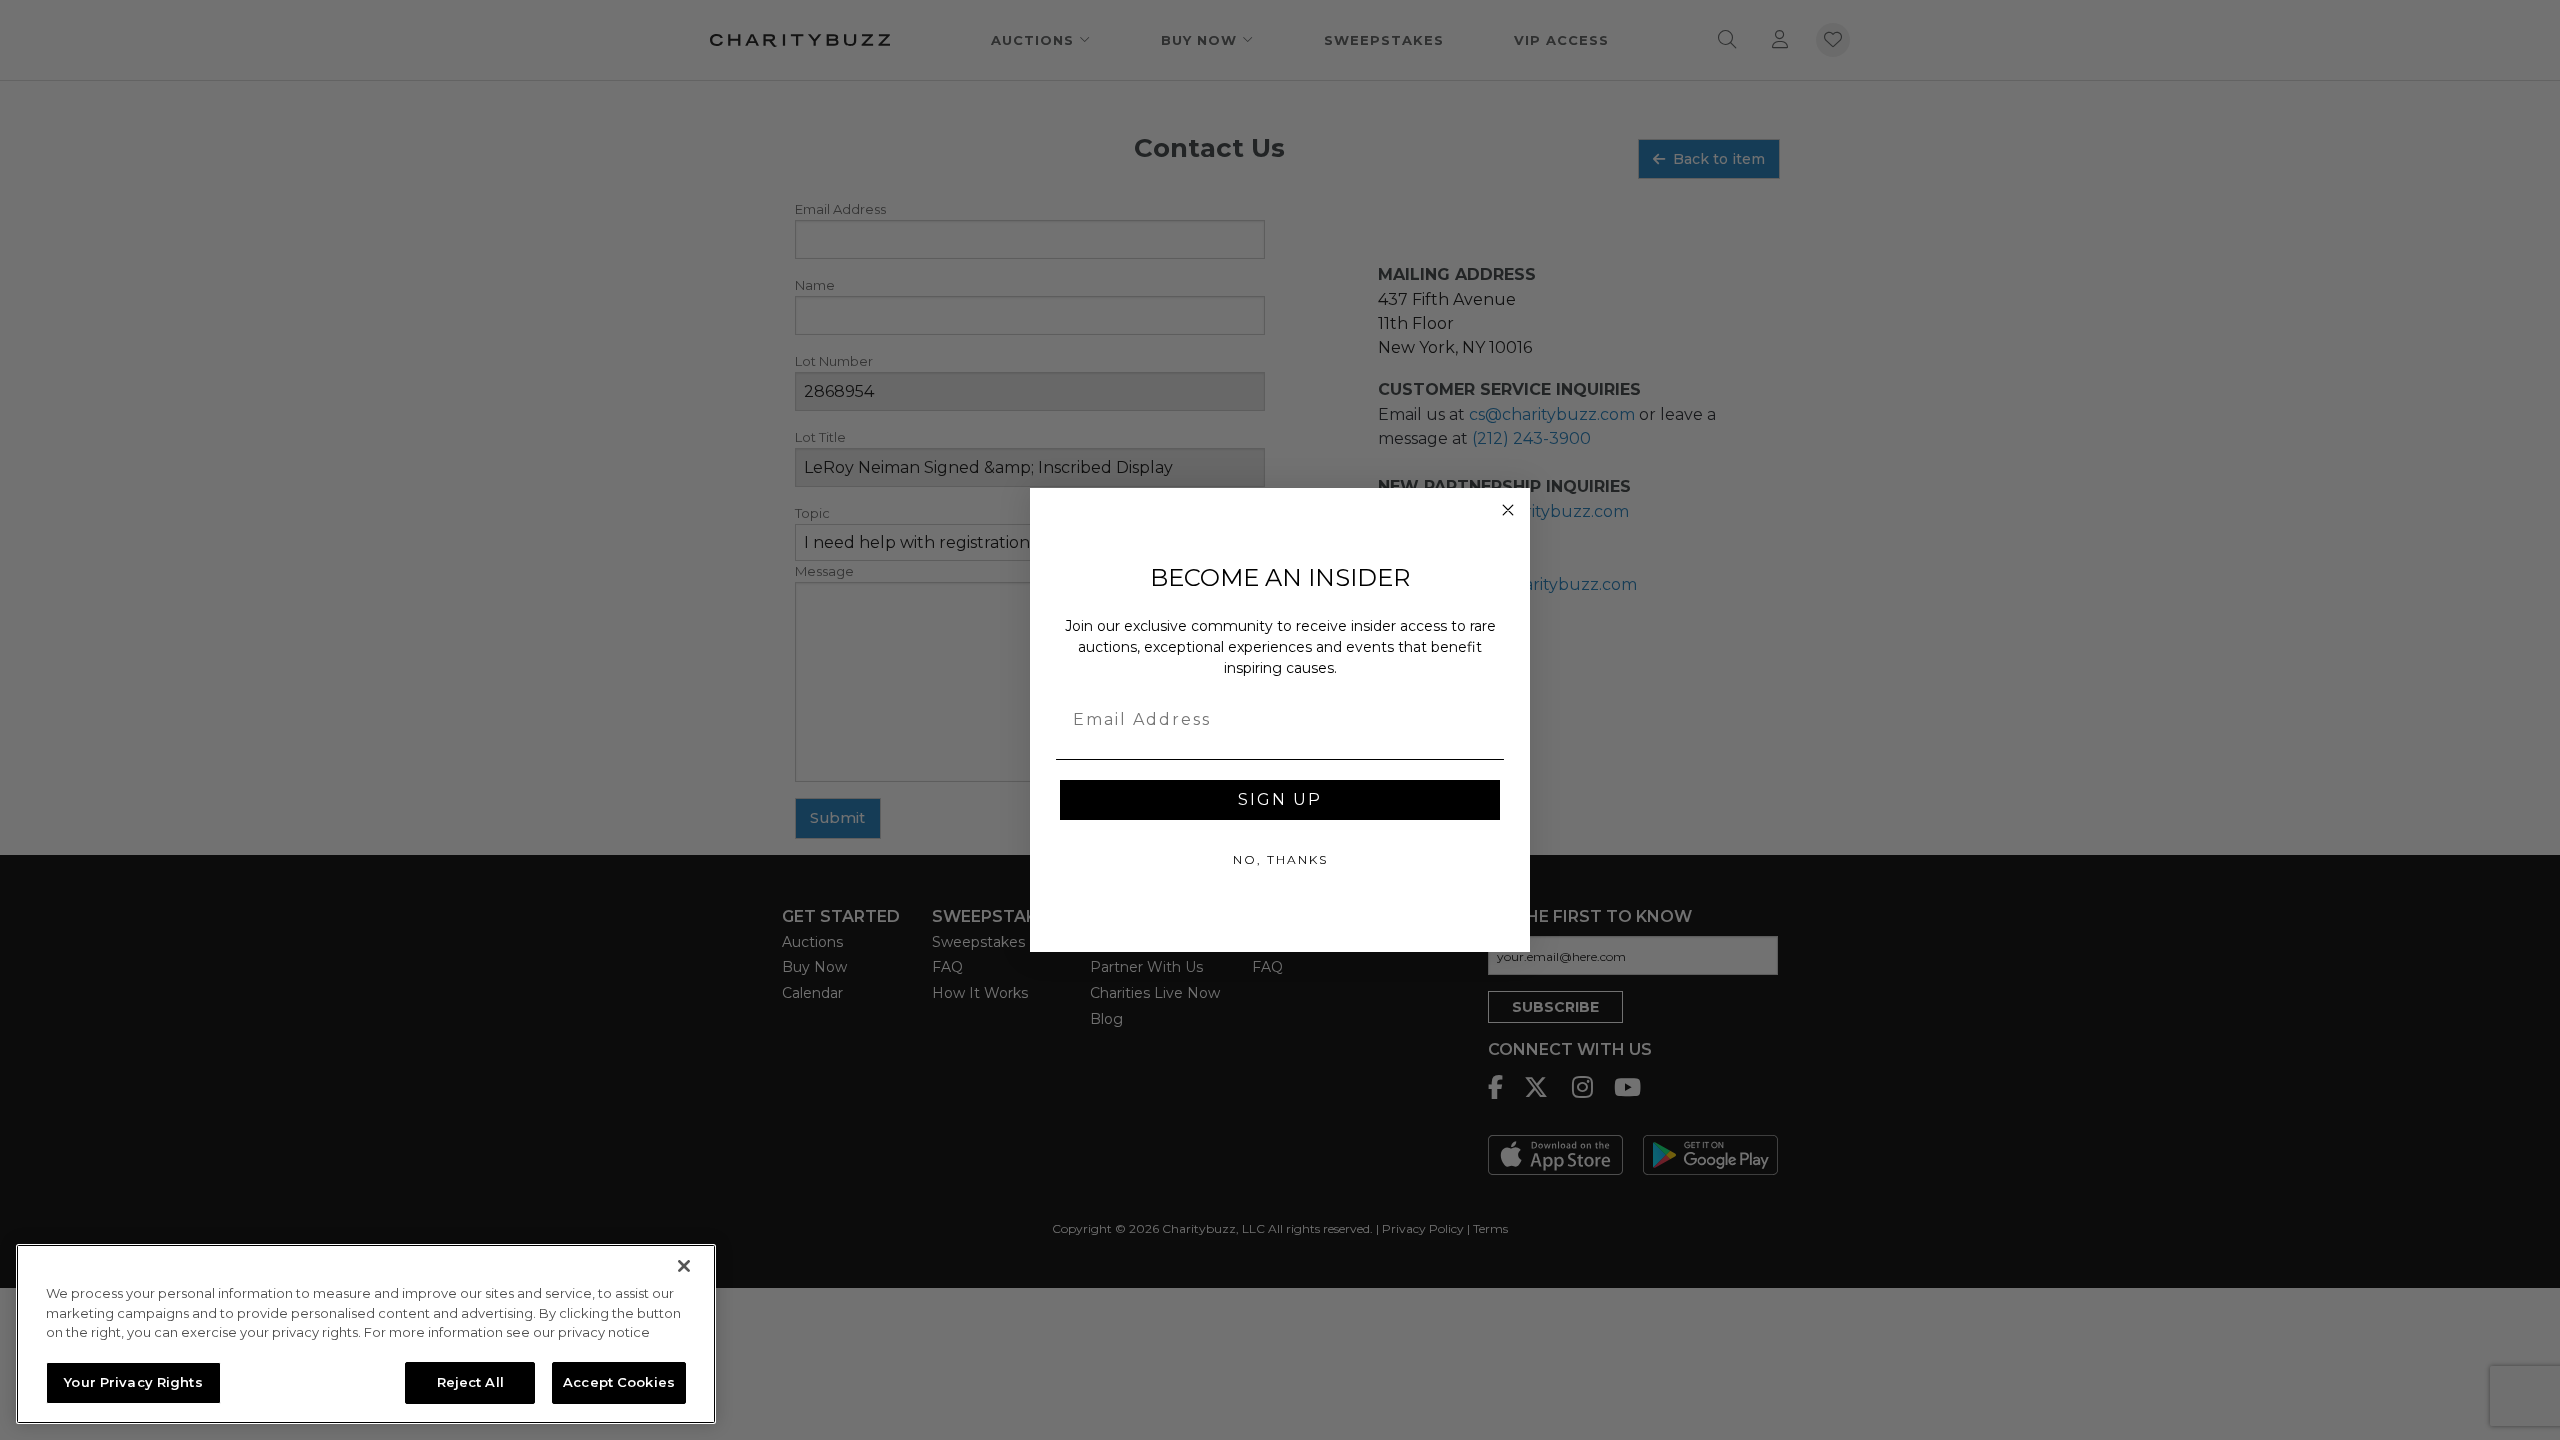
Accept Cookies (619, 1382)
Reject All (470, 1382)
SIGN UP (1280, 799)
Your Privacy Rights (133, 1382)
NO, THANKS (1280, 859)
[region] (366, 1334)
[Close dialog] (1508, 510)
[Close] (684, 1266)
